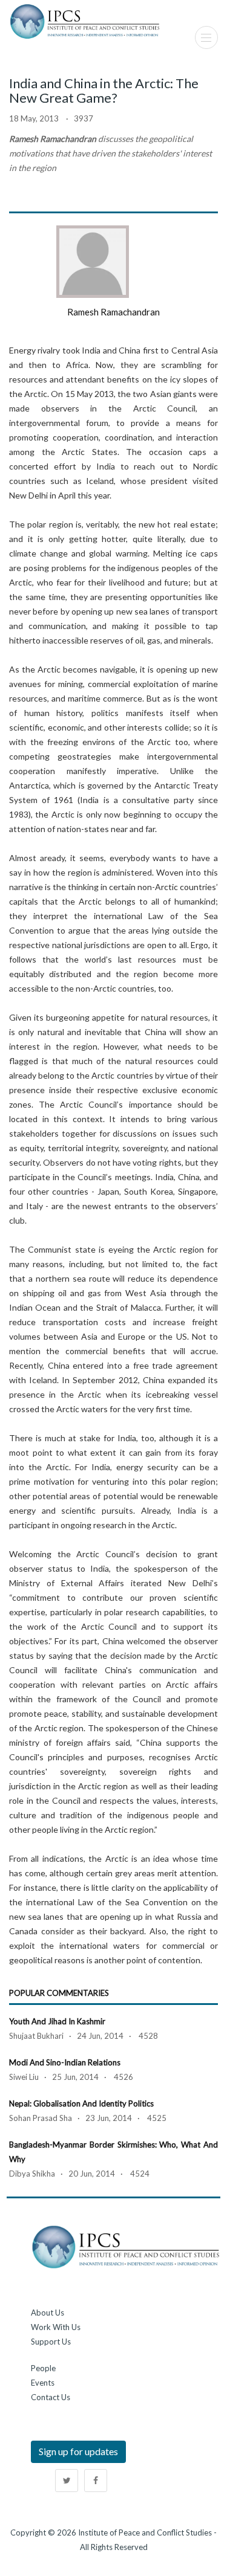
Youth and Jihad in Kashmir (57, 2021)
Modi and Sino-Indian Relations (65, 2062)
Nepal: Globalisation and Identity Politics (81, 2103)
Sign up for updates (78, 2451)
